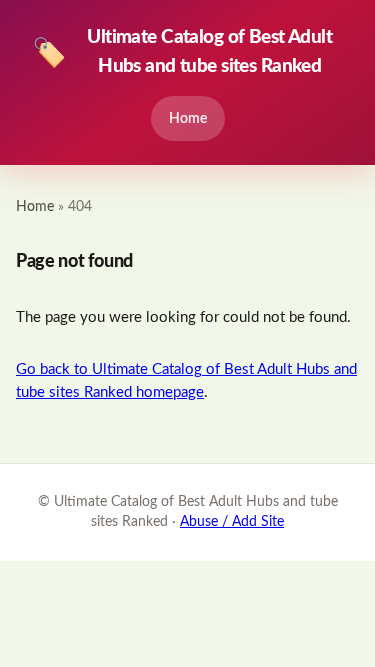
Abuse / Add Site (232, 522)
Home (188, 118)
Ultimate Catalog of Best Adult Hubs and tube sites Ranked (182, 52)
